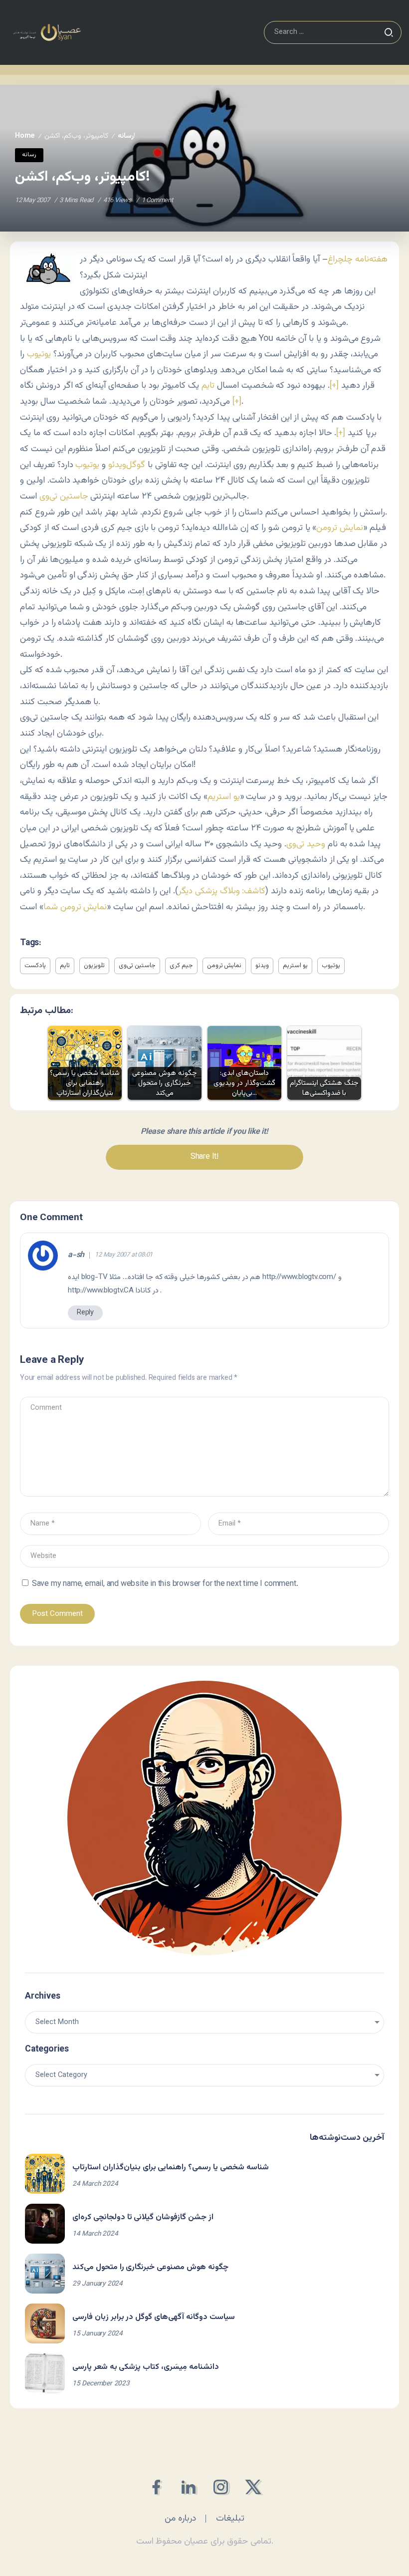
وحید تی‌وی (306, 844)
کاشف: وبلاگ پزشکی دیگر (222, 891)
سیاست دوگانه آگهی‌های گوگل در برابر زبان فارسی (154, 2317)
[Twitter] (253, 2487)
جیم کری (181, 966)
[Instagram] (221, 2487)
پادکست (35, 966)
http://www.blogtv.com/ (299, 1277)
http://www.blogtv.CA (101, 1290)
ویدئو (262, 966)
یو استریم (224, 797)
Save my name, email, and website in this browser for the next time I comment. (165, 1584)
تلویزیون (94, 966)
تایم (208, 386)
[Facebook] (156, 2487)
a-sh (76, 1256)
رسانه (126, 136)
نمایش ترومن (340, 528)
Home (25, 136)
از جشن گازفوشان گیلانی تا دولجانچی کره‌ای (143, 2217)
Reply (85, 1313)
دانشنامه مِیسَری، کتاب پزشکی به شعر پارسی (146, 2367)
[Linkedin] (188, 2487)
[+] (334, 386)
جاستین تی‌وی (64, 496)
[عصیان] (47, 33)
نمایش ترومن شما (75, 907)
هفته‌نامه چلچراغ (358, 259)
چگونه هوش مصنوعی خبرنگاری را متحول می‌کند (150, 2267)
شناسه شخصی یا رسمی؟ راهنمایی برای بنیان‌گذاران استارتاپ (171, 2168)
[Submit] (389, 32)
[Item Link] (45, 2174)
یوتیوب (39, 354)
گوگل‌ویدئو (127, 465)
